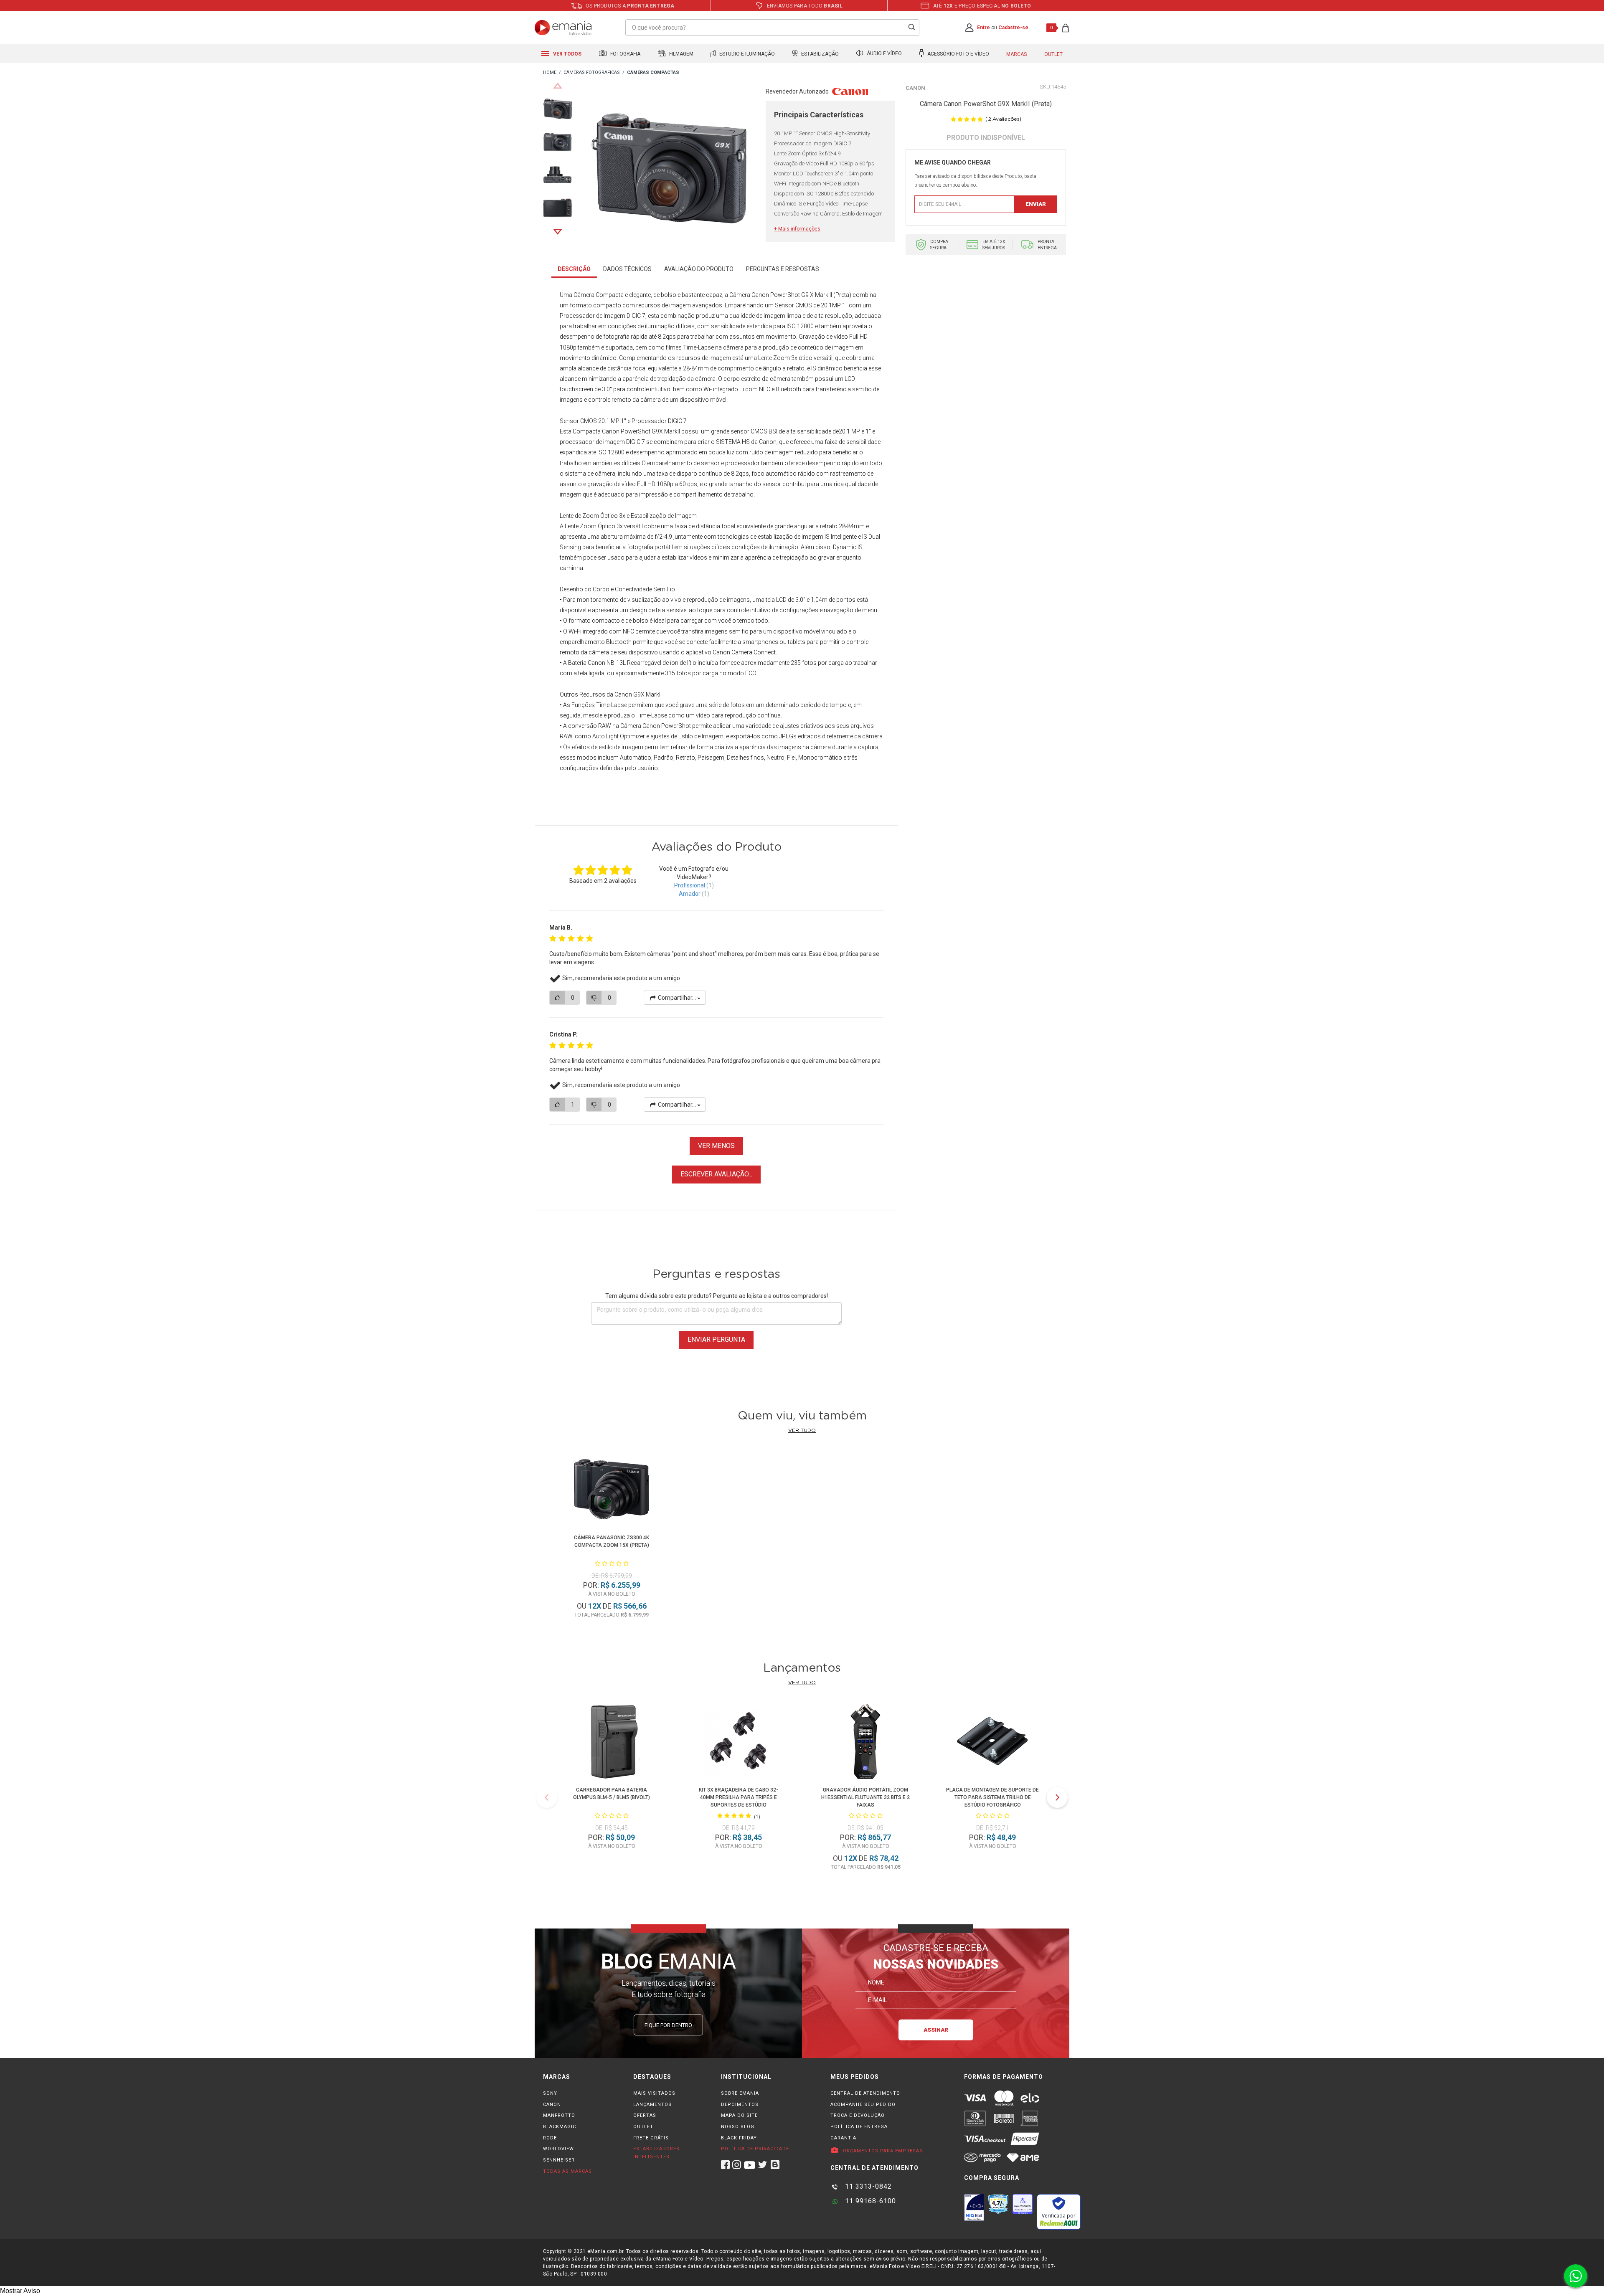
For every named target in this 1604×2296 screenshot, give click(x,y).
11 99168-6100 (869, 2201)
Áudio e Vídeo (884, 54)
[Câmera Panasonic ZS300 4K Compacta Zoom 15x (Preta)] (612, 1491)
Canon (915, 88)
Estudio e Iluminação (746, 54)
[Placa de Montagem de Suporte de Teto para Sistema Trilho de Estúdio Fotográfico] (992, 1743)
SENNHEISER (559, 2160)
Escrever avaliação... (716, 1174)
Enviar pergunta (716, 1339)
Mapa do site (739, 2115)
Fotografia (625, 54)
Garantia (843, 2138)
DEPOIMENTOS (740, 2105)
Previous (558, 86)
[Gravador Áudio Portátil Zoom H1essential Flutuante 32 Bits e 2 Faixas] (865, 1743)
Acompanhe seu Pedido (863, 2105)
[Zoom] (557, 108)
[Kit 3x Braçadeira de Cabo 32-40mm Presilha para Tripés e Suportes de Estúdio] (739, 1743)
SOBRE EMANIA (740, 2093)
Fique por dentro (668, 2025)
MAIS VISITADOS (654, 2093)
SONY (550, 2093)
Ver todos (567, 54)
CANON (552, 2105)
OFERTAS (645, 2115)
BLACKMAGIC (560, 2127)
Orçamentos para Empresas (882, 2151)
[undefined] (669, 170)
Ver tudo (802, 1430)
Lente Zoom (581, 526)
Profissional (690, 885)
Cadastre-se (1013, 28)
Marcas (1016, 54)
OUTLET (643, 2127)
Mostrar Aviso (20, 2291)
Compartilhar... (677, 998)
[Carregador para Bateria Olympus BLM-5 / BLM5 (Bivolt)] (612, 1743)
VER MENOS (716, 1146)
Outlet (1053, 54)
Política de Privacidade (755, 2149)
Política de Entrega (859, 2127)
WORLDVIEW (558, 2149)
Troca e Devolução (858, 2115)
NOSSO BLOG (738, 2127)
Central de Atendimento (865, 2093)
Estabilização (819, 54)
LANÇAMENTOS (652, 2105)
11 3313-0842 (867, 2186)
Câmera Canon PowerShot (765, 295)
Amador (690, 894)
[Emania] (563, 28)
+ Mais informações (797, 229)
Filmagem (681, 54)
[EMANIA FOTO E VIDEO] (550, 73)
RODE (550, 2138)
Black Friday (739, 2138)
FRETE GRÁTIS (651, 2138)
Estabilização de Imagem (664, 516)
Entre (983, 28)
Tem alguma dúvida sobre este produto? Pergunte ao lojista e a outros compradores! (717, 1296)
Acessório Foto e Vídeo (958, 54)
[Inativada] (974, 2207)
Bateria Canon (587, 663)
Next (558, 232)
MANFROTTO (559, 2115)
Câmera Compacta (599, 295)
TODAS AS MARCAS (567, 2171)
